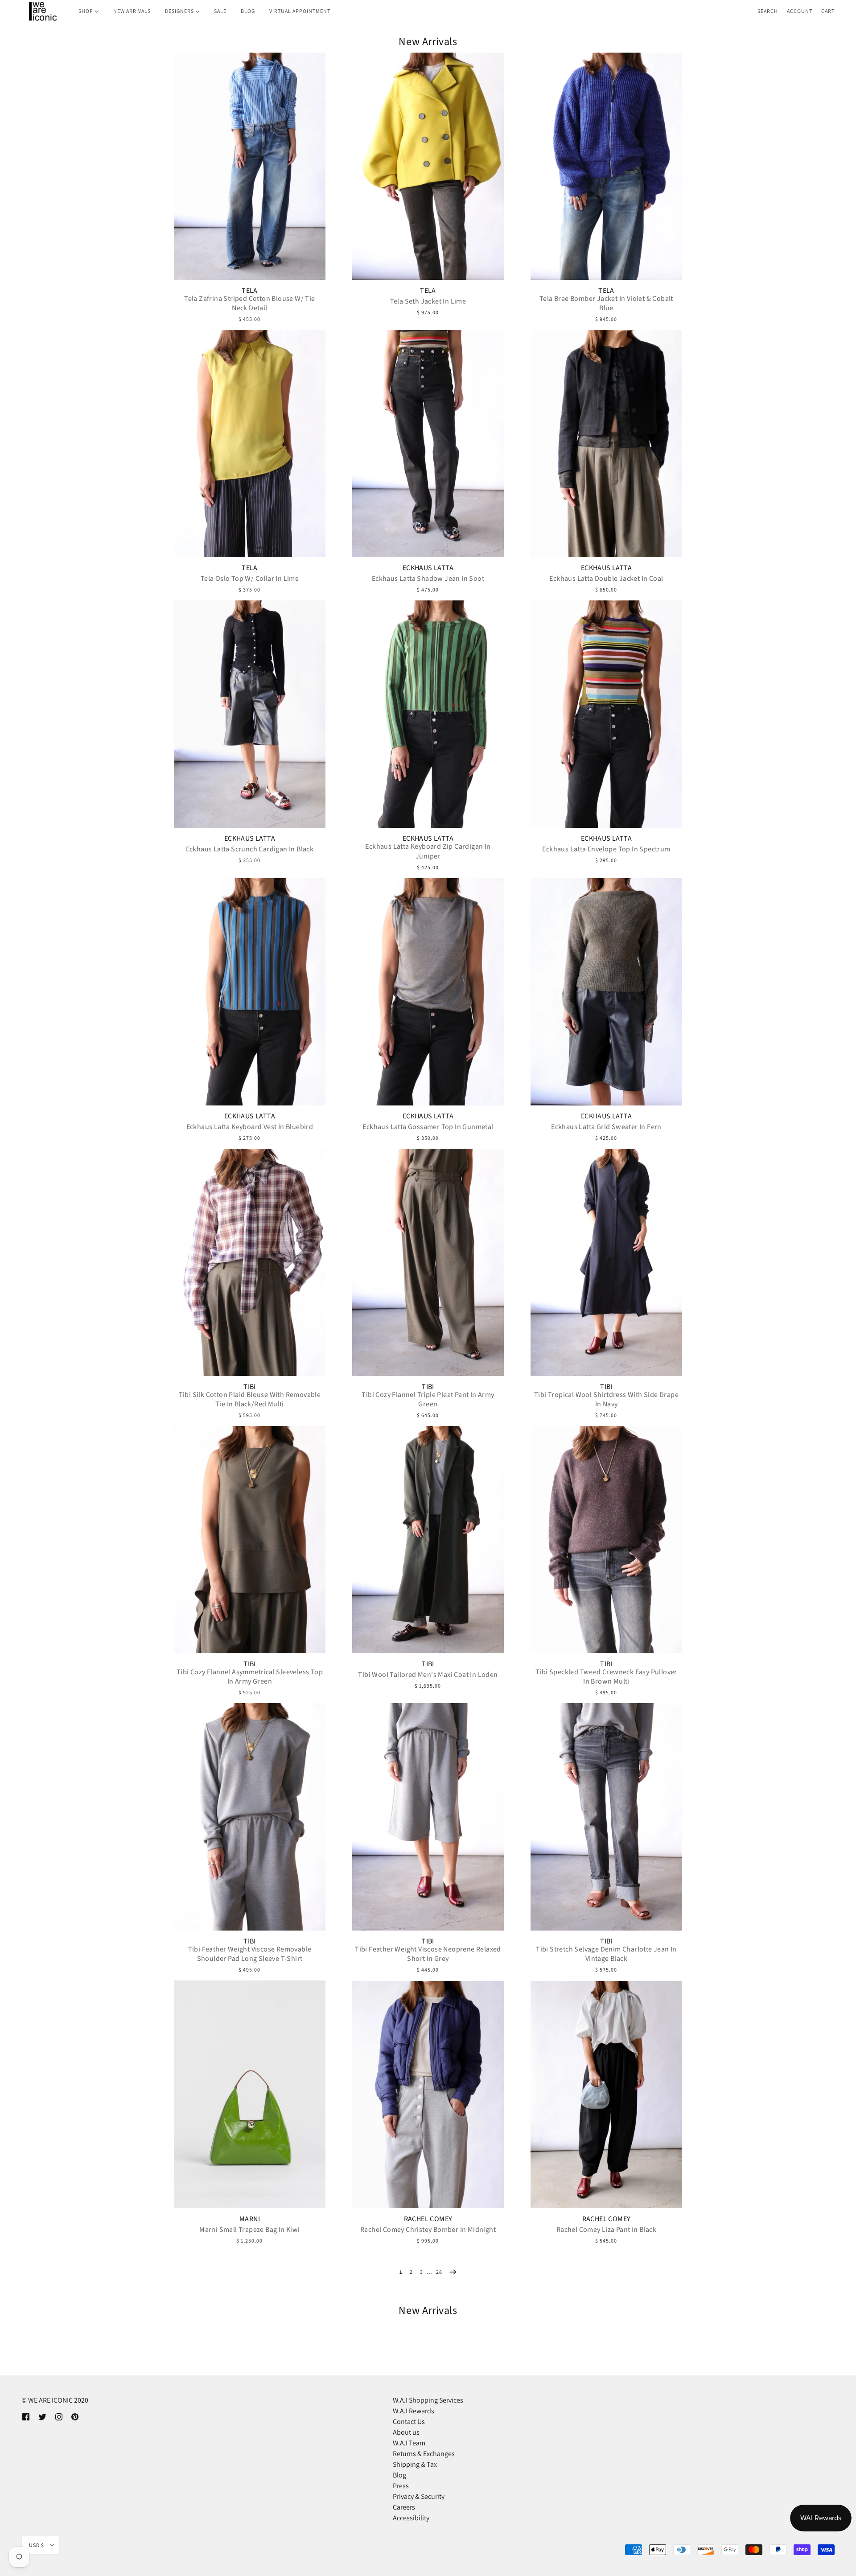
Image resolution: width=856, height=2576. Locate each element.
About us (406, 2432)
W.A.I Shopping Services (428, 2400)
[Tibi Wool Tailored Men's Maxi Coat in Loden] (428, 1540)
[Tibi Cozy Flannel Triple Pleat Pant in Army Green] (428, 1262)
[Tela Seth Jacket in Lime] (428, 166)
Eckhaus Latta (428, 568)
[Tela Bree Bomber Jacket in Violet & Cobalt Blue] (606, 166)
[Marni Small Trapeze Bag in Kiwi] (250, 2094)
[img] (26, 2416)
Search (768, 11)
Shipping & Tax (415, 2464)
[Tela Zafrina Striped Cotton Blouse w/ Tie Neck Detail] (250, 166)
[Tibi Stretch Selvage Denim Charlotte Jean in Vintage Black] (606, 1817)
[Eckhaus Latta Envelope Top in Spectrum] (606, 714)
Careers (404, 2507)
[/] (42, 11)
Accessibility (411, 2518)
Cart (828, 11)
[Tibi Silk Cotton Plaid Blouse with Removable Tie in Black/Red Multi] (250, 1262)
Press (401, 2486)
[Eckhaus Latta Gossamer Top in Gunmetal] (428, 992)
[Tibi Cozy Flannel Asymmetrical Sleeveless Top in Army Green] (250, 1540)
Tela (250, 291)
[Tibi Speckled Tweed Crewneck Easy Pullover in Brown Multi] (606, 1540)
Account (800, 11)
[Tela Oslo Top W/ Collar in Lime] (250, 444)
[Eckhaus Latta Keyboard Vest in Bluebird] (250, 992)
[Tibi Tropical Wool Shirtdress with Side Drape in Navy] (606, 1262)
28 (439, 2272)
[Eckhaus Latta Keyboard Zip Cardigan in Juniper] (428, 714)
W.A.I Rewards (414, 2411)
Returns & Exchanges (424, 2454)
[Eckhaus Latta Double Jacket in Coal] (606, 444)
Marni (250, 2219)
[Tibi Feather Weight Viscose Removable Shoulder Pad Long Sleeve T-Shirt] (250, 1817)
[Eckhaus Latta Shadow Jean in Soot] (428, 444)
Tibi (250, 1387)
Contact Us (409, 2422)
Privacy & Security (419, 2496)
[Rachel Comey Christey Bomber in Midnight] (428, 2095)
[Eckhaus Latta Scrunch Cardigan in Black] (250, 714)
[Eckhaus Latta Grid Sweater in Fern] (606, 992)
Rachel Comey (428, 2219)
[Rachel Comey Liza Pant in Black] (606, 2095)
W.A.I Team (409, 2443)
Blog (399, 2475)
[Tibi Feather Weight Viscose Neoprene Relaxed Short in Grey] (428, 1817)
